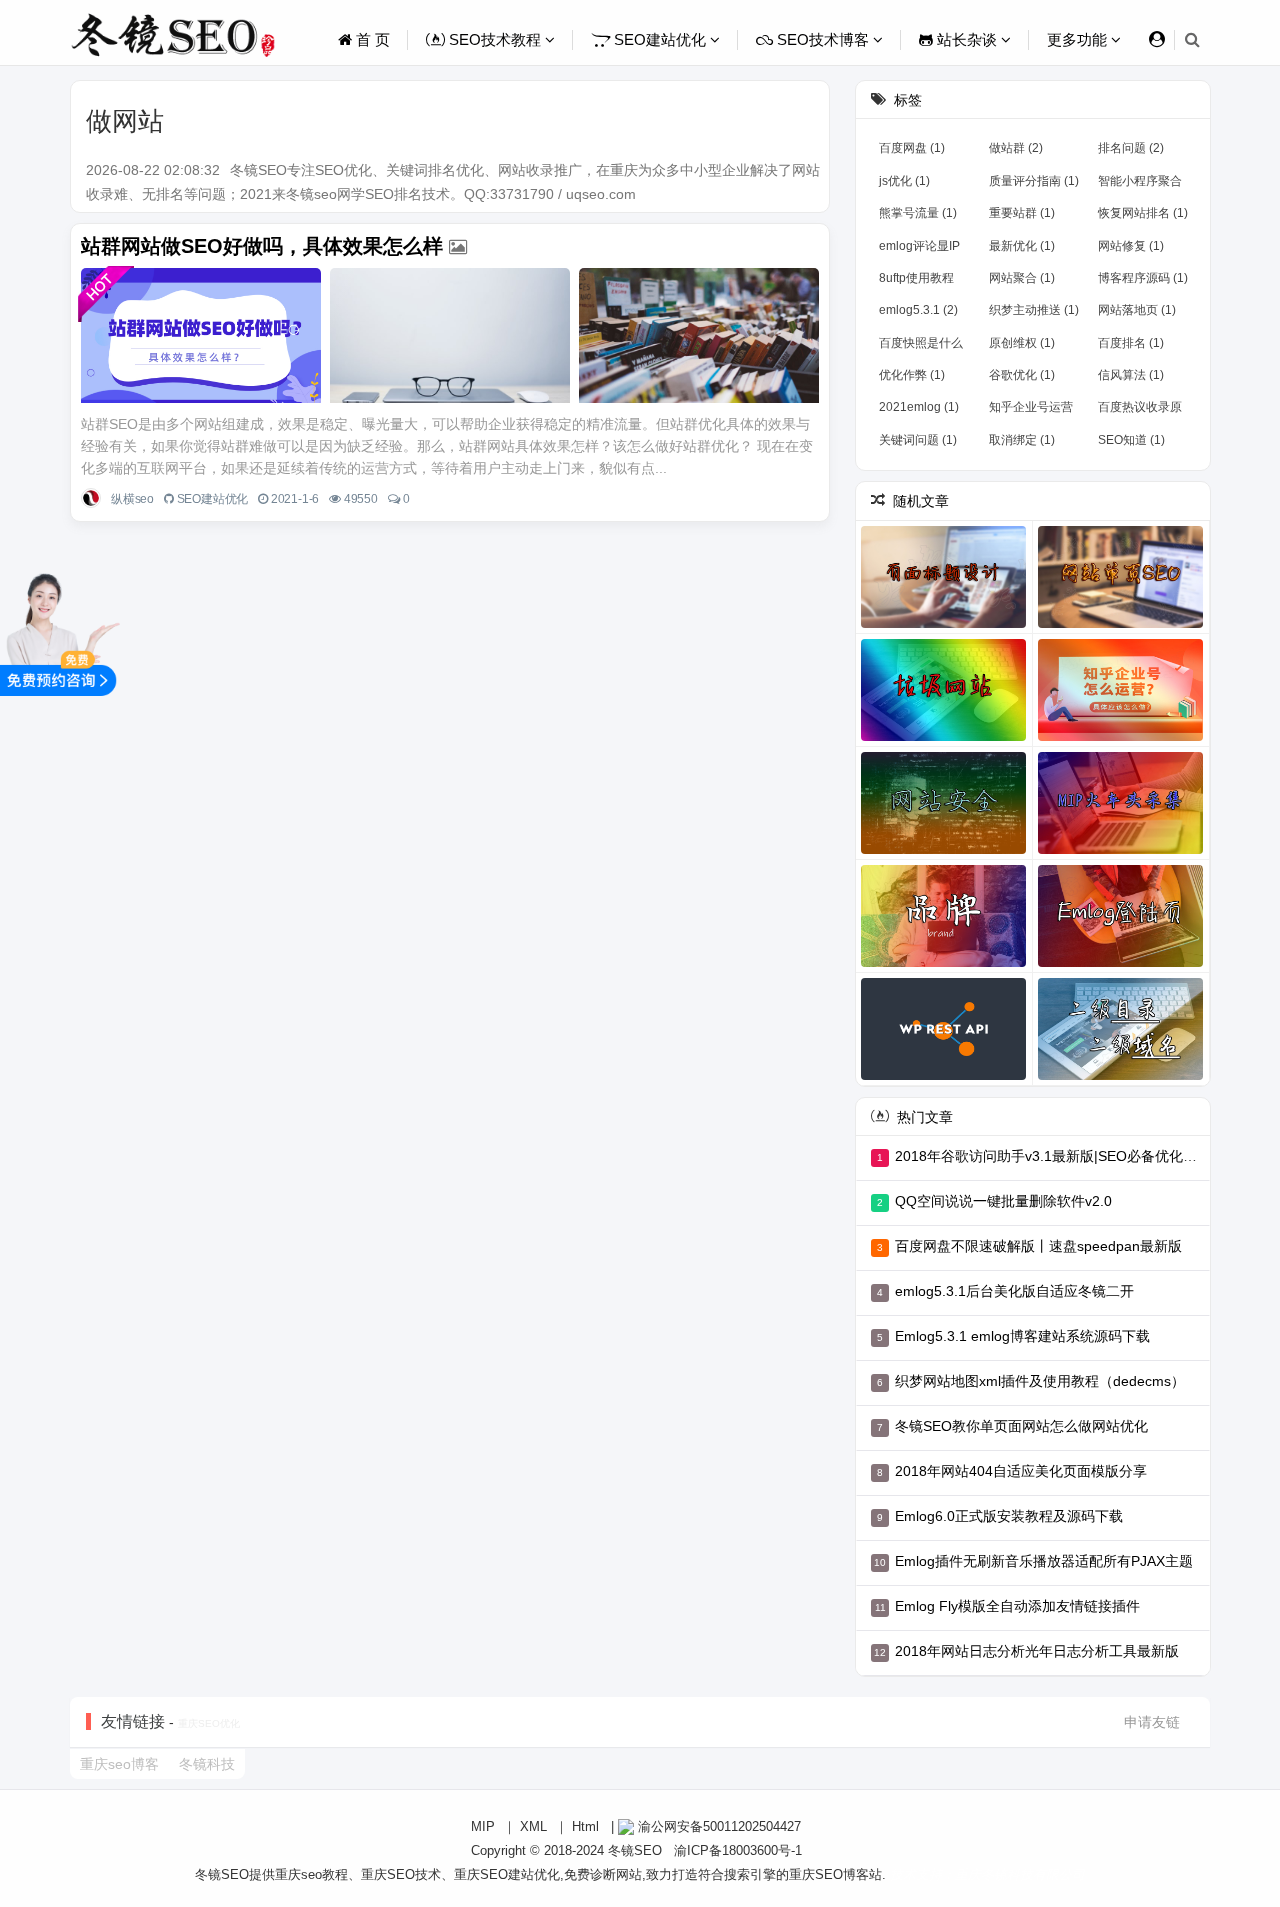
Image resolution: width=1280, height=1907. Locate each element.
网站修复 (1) (1131, 246)
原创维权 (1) (1022, 343)
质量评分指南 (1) (1034, 181)
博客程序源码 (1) (1143, 278)
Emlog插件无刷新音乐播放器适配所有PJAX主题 (1044, 1561)
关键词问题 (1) (918, 440)
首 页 (371, 39)
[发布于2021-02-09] (944, 577)
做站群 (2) (1016, 148)
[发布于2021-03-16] (1121, 1029)
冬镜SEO (635, 1850)
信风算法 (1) (1131, 375)
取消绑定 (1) (1022, 440)
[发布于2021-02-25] (944, 803)
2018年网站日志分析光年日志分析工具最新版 (1037, 1651)
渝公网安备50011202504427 (717, 1826)
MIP (483, 1826)
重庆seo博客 (119, 1764)
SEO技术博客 (823, 39)
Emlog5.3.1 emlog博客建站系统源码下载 (1022, 1336)
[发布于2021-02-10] (1121, 577)
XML (533, 1826)
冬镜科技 (207, 1764)
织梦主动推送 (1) (1034, 310)
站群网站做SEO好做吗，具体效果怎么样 (262, 246)
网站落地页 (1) (1137, 310)
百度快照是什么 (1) (921, 347)
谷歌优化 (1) (1022, 375)
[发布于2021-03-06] (1121, 916)
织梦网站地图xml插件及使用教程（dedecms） (1040, 1381)
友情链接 (133, 1721)
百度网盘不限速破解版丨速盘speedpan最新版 (1038, 1246)
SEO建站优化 (660, 39)
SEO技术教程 (495, 39)
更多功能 (1079, 39)
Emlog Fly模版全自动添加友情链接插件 (1017, 1606)
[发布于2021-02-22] (944, 690)
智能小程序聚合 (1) (1140, 185)
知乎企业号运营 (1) (1031, 411)
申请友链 (1152, 1722)
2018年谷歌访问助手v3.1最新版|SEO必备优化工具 (1053, 1156)
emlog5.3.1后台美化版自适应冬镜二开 (1014, 1291)
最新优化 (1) (1022, 246)
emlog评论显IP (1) (919, 250)
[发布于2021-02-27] (944, 916)
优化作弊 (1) (912, 375)
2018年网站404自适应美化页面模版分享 (1021, 1471)
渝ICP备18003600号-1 (738, 1850)
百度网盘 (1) (912, 148)
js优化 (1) (904, 181)
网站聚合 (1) (1022, 278)
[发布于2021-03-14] (944, 1029)
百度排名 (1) (1131, 343)
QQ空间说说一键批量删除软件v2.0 (1003, 1201)
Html (585, 1826)
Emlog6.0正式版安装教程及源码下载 (1009, 1516)
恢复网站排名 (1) (1143, 213)
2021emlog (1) (919, 407)
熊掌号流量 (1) (918, 213)
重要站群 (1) (1022, 213)
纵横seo (132, 499)
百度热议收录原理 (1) (1140, 411)
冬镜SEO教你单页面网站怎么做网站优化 (1021, 1426)
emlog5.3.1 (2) (918, 310)
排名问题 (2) (1131, 148)
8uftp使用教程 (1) (916, 282)
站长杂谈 (967, 39)
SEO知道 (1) (1131, 440)
